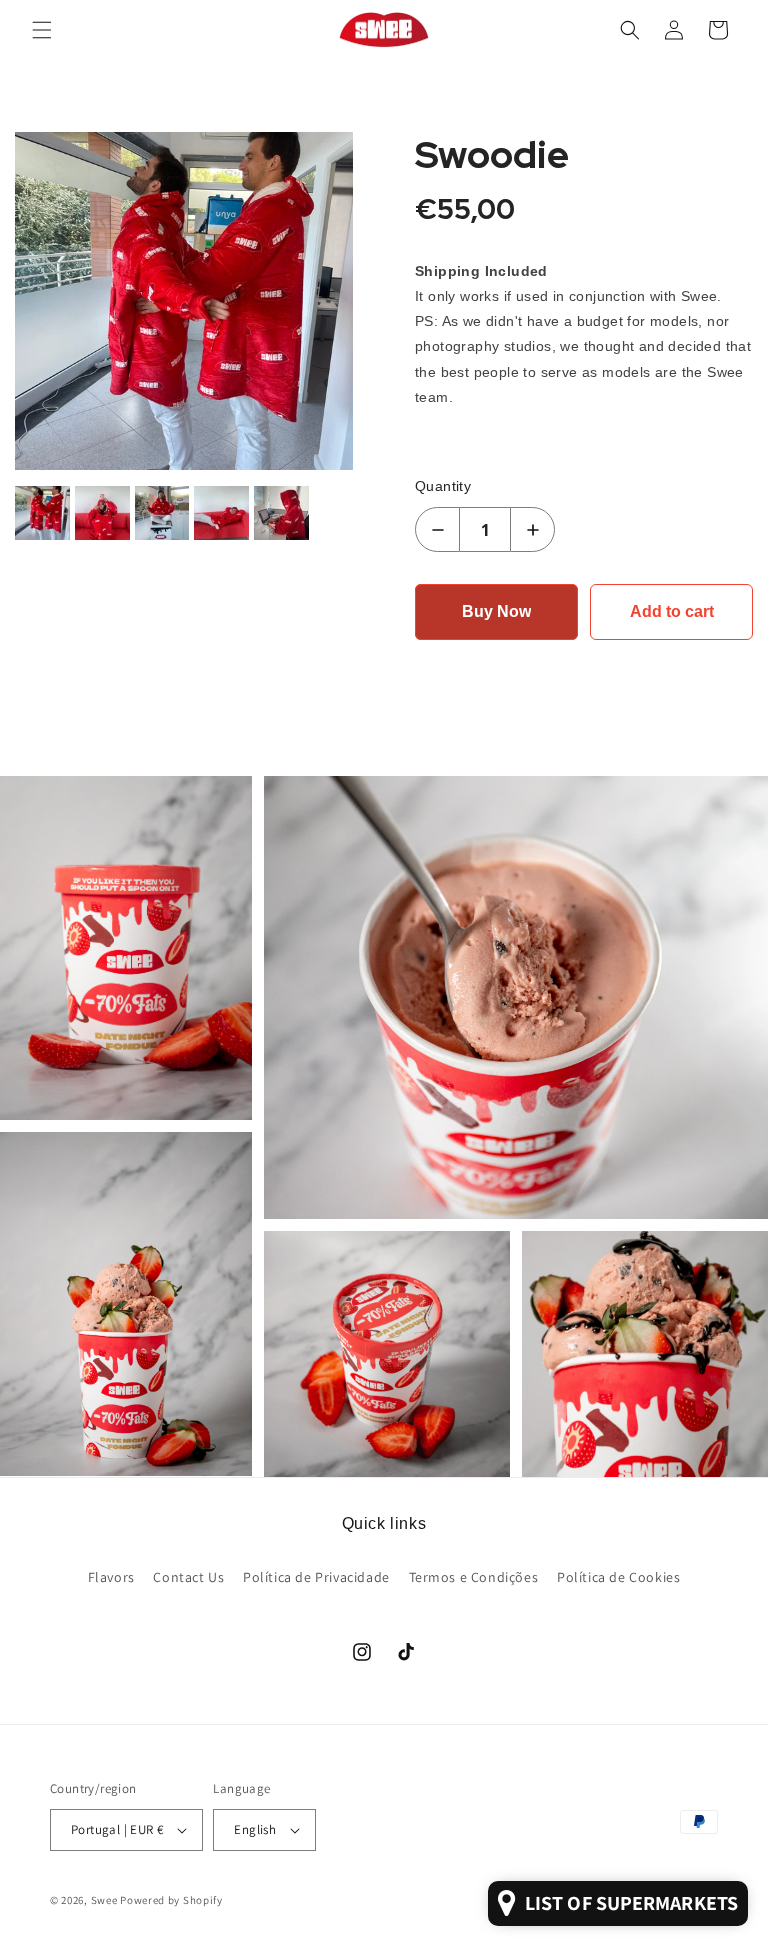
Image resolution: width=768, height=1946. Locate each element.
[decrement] (437, 529)
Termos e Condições (474, 1577)
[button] (42, 30)
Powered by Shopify (171, 1900)
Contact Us (188, 1577)
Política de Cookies (618, 1577)
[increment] (532, 529)
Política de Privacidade (316, 1577)
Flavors (111, 1577)
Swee (104, 1900)
